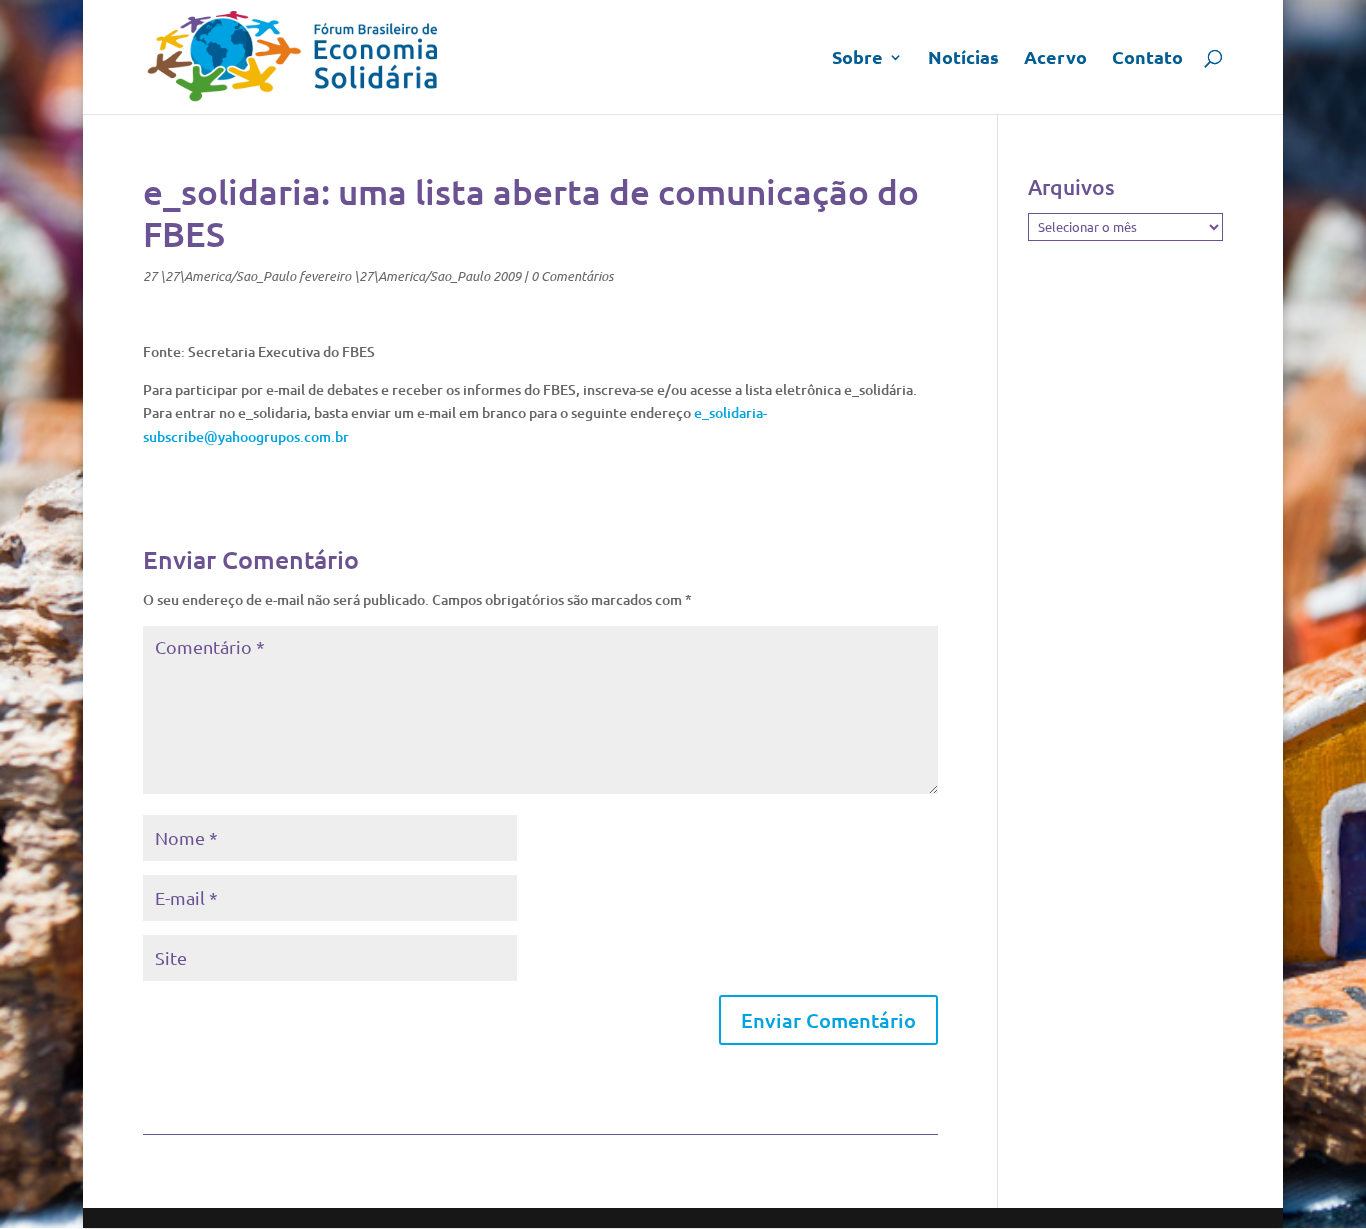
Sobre (857, 59)
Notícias (963, 59)
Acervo (1055, 59)
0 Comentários (572, 276)
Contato (1147, 59)
